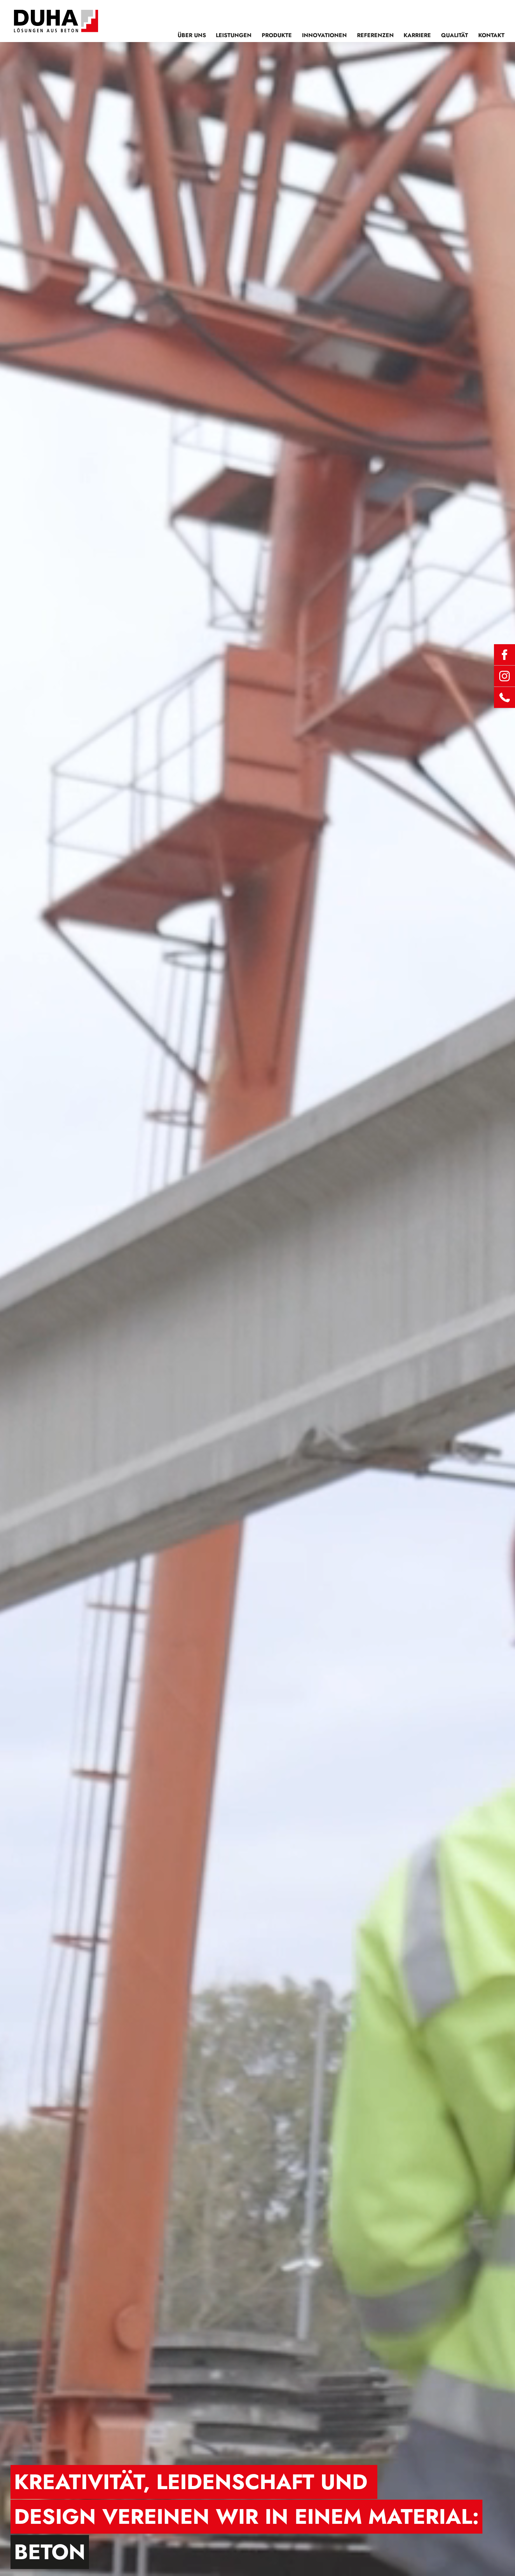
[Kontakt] (504, 697)
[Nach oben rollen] (501, 2562)
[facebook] (504, 655)
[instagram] (504, 676)
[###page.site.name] (56, 21)
